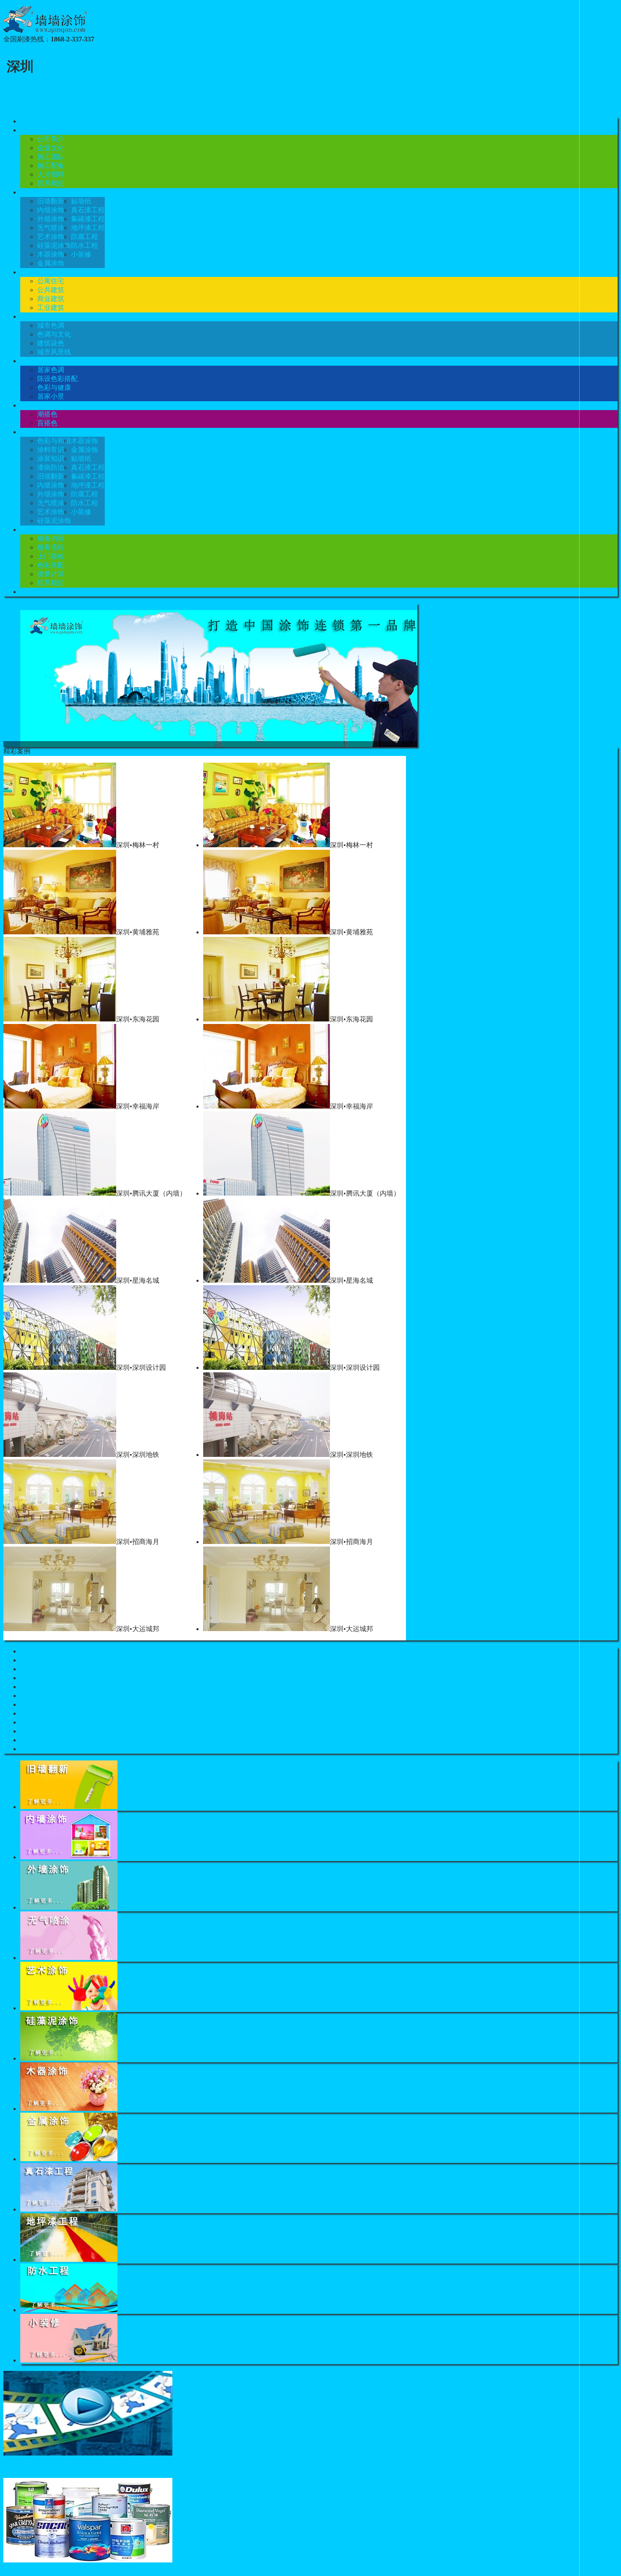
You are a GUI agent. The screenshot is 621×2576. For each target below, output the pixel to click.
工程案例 (34, 272)
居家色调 (51, 370)
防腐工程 (84, 237)
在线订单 (34, 592)
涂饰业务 (34, 192)
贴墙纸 (81, 201)
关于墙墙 (34, 130)
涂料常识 (51, 450)
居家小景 (51, 396)
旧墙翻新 (51, 201)
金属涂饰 (51, 263)
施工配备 (51, 166)
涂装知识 (51, 459)
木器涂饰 (51, 254)
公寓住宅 (51, 281)
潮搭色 (47, 414)
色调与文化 (54, 334)
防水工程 (84, 245)
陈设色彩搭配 (57, 379)
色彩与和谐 (54, 441)
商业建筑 (51, 299)
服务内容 (51, 538)
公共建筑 (51, 290)
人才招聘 (51, 174)
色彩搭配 (34, 405)
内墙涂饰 (51, 210)
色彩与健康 (54, 387)
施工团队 (51, 157)
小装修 (81, 254)
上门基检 (51, 556)
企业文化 (51, 148)
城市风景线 (54, 352)
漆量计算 (51, 574)
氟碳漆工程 (88, 219)
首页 (27, 121)
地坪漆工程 (88, 228)
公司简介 (51, 139)
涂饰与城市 (37, 316)
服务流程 (51, 547)
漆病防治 (51, 467)
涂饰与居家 (37, 361)
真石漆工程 (88, 210)
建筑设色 (51, 343)
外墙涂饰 (51, 219)
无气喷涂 (51, 228)
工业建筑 (51, 308)
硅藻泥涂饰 (54, 245)
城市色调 (51, 325)
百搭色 (47, 423)
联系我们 (51, 183)
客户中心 (34, 530)
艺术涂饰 (51, 237)
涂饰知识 (34, 432)
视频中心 (17, 2466)
